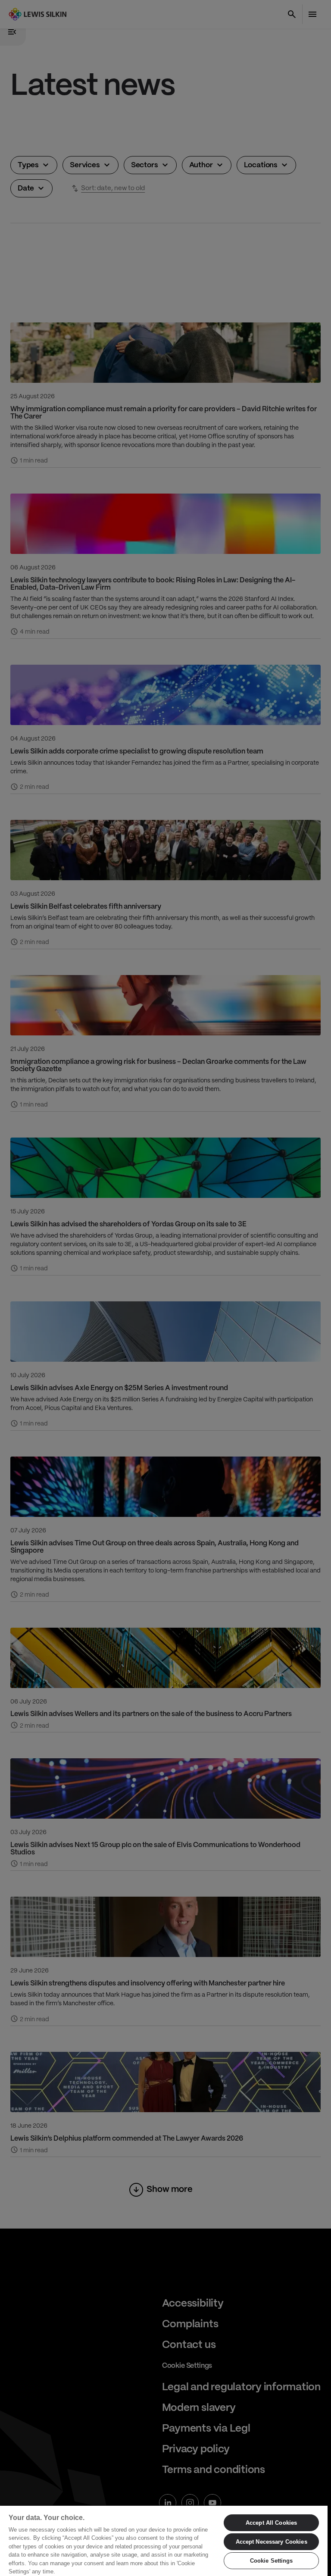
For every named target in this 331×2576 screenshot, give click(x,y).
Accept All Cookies (271, 2523)
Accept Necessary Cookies (272, 2542)
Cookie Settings (272, 2561)
